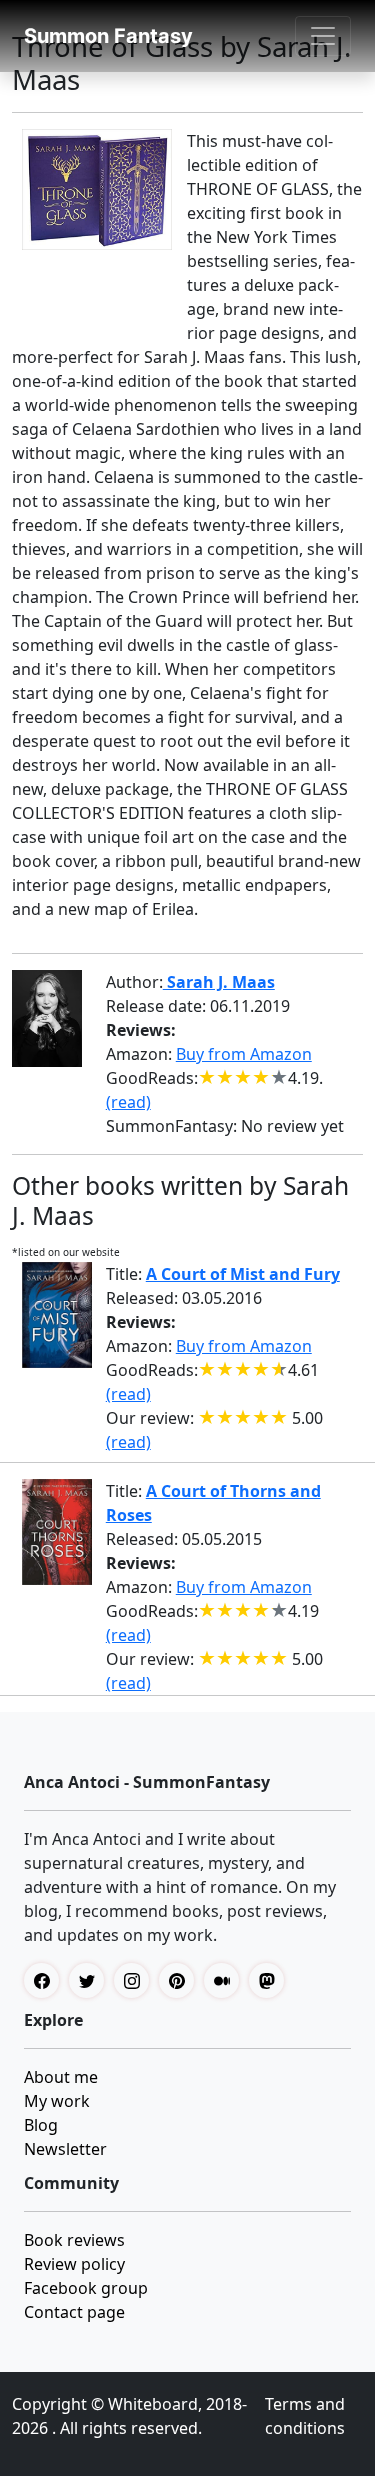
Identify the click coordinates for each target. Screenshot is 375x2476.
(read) (128, 1102)
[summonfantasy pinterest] (181, 1980)
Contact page (74, 2312)
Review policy (74, 2264)
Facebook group (86, 2288)
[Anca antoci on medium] (226, 1980)
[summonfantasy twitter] (91, 1980)
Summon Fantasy (108, 36)
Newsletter (65, 2149)
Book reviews (74, 2240)
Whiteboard (153, 2404)
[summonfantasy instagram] (136, 1980)
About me (61, 2077)
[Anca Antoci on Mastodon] (271, 1980)
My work (57, 2101)
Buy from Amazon (244, 1054)
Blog (41, 2125)
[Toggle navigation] (323, 36)
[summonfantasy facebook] (46, 1980)
